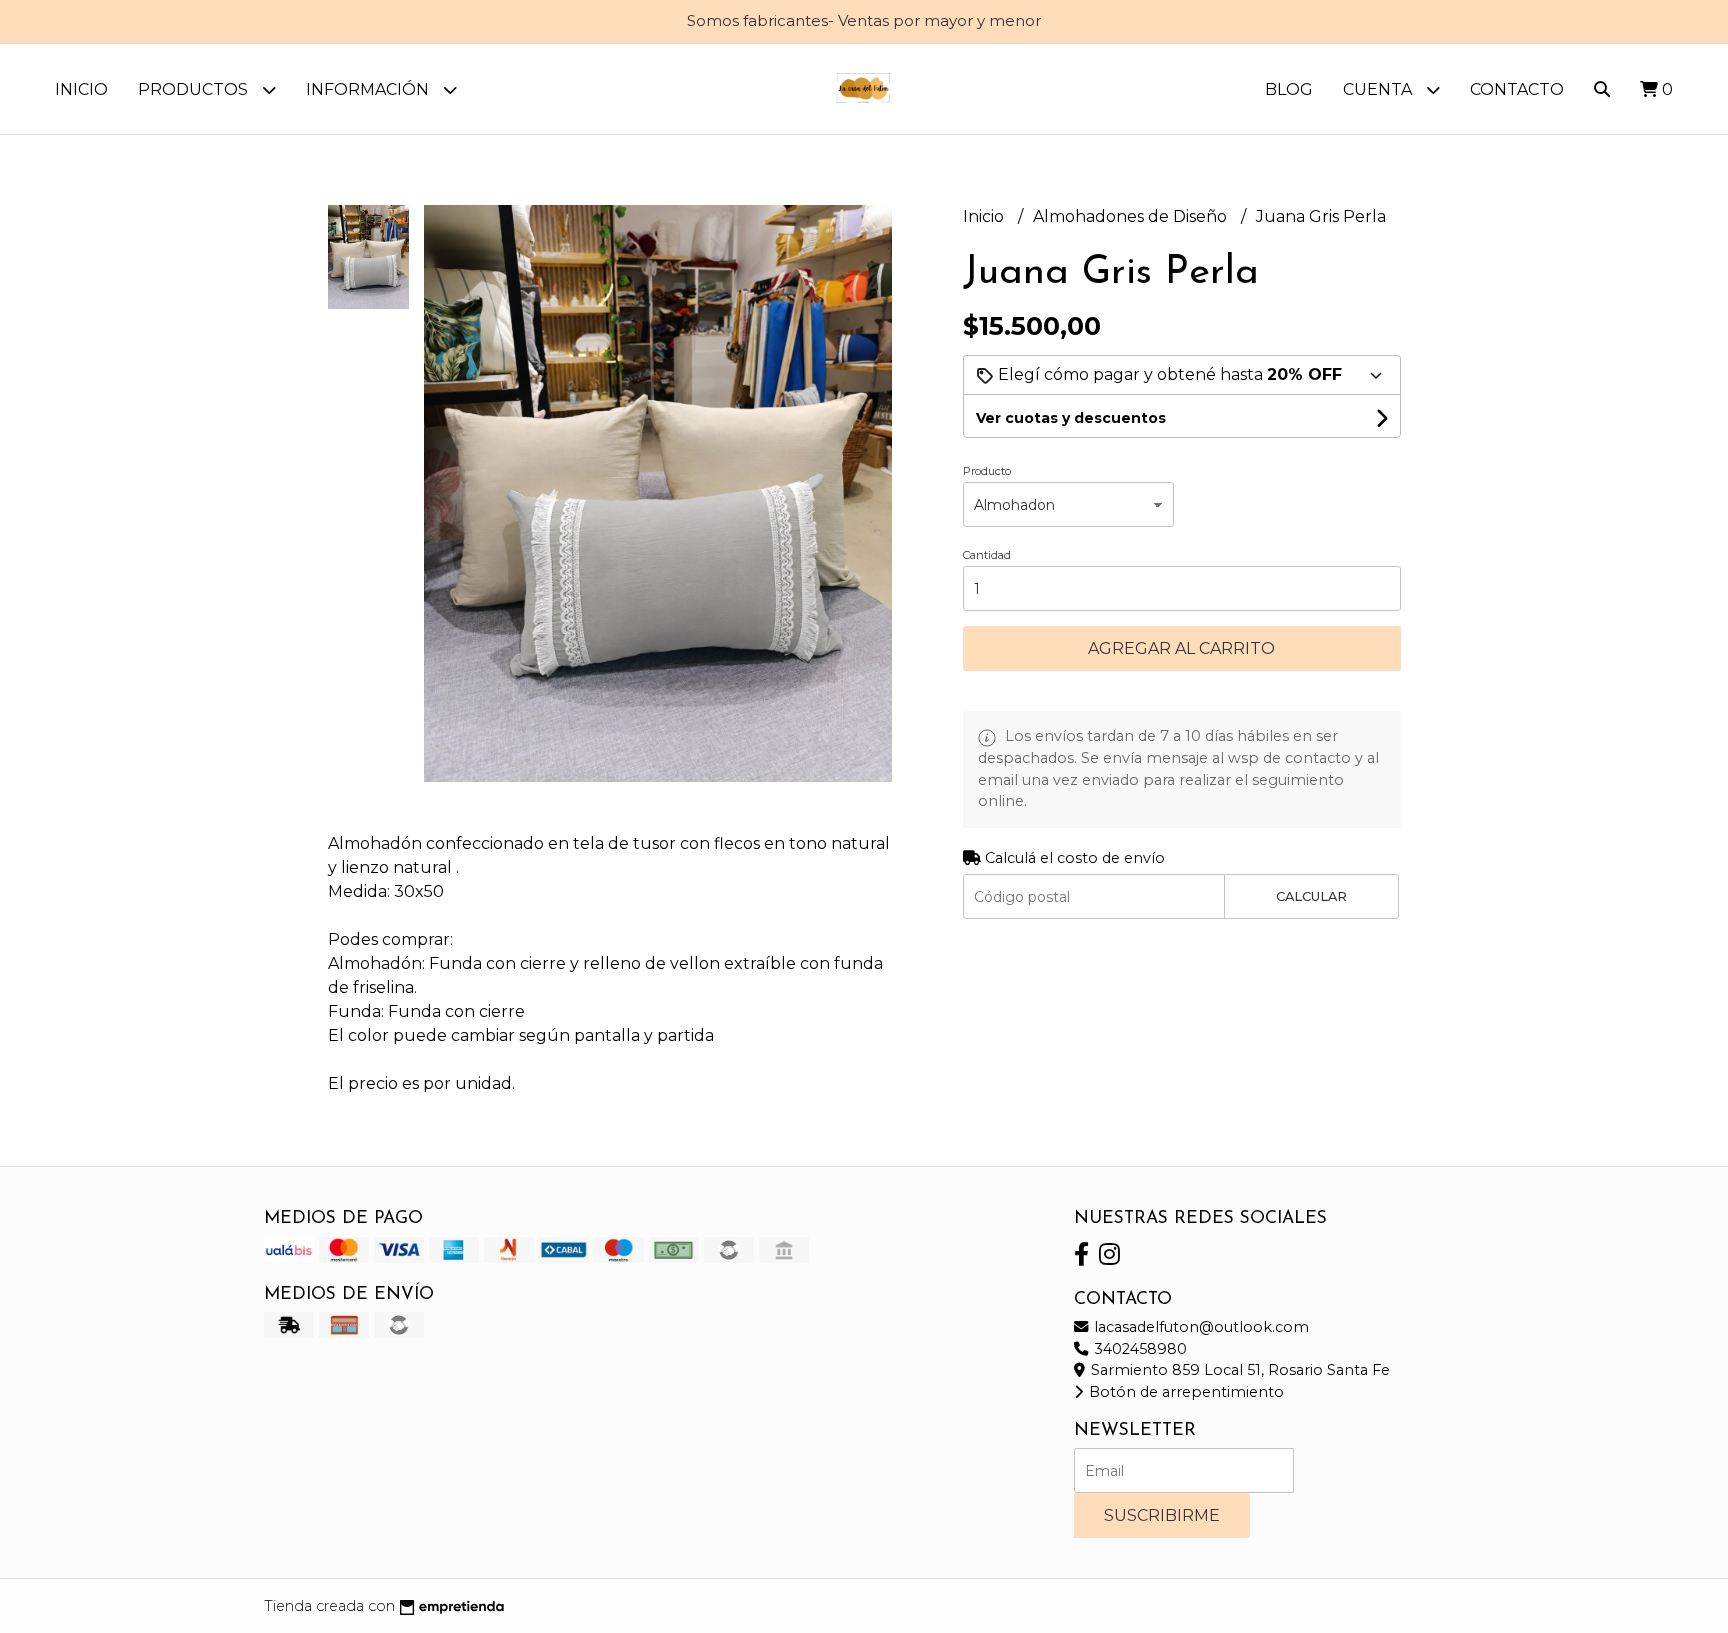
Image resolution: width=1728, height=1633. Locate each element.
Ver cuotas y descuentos (1071, 418)
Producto (987, 471)
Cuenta (1379, 89)
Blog (1289, 89)
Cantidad (987, 555)
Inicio (81, 89)
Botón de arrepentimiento (1184, 1392)
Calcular (1311, 896)
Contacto (1517, 89)
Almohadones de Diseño (1132, 216)
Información (369, 89)
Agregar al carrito (1181, 648)
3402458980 (1138, 1349)
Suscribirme (1162, 1515)
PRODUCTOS (195, 89)
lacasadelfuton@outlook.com (1199, 1327)
